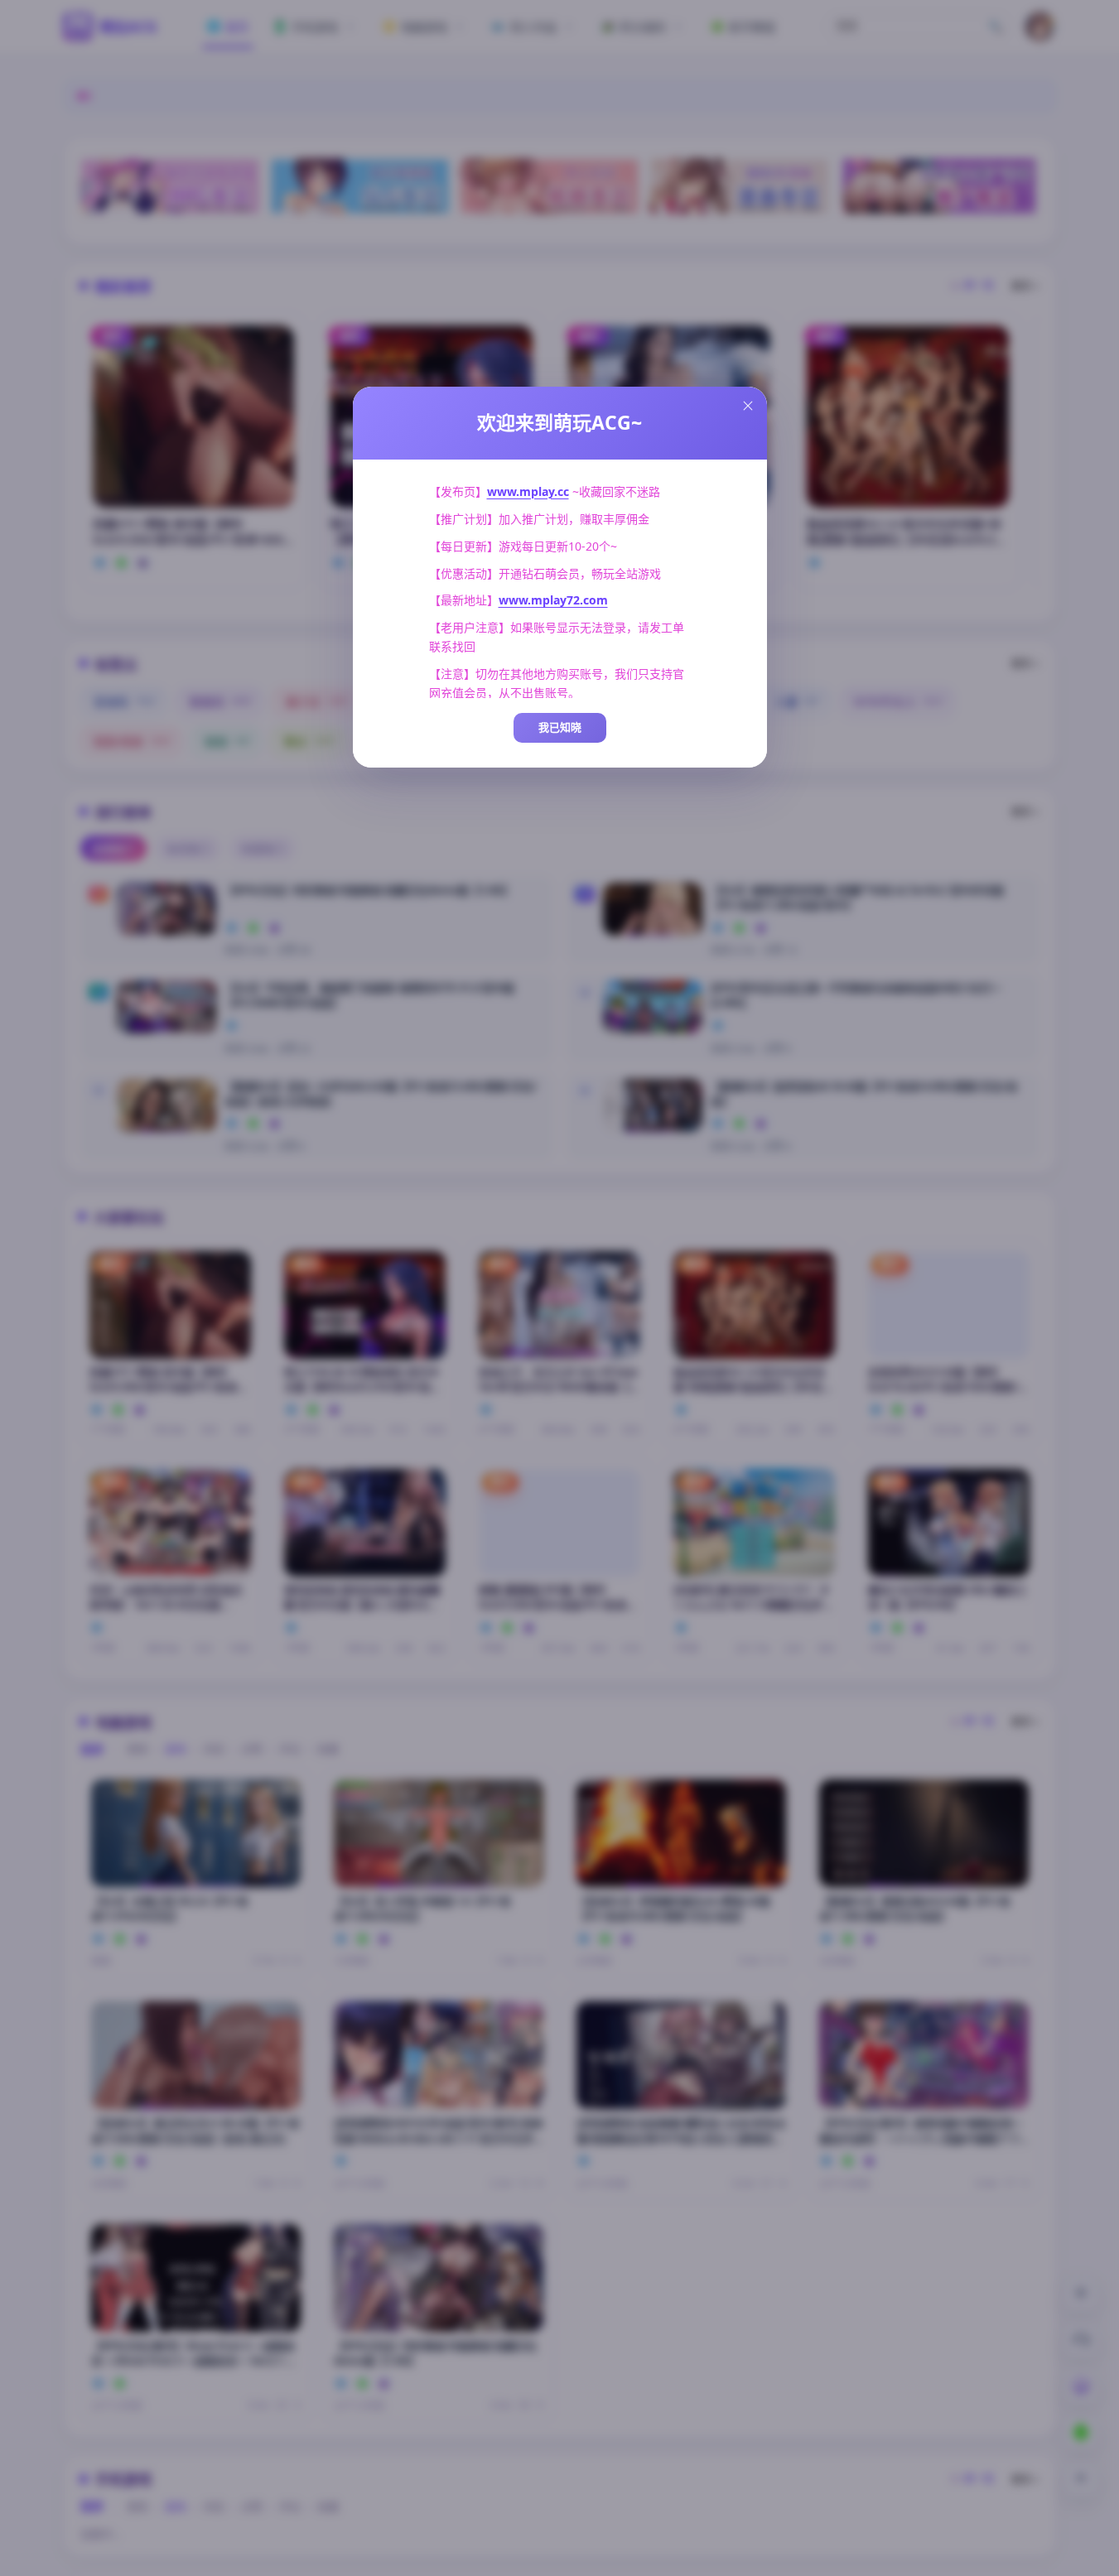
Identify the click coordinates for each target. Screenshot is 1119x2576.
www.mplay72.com (553, 600)
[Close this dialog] (748, 406)
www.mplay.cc (528, 491)
